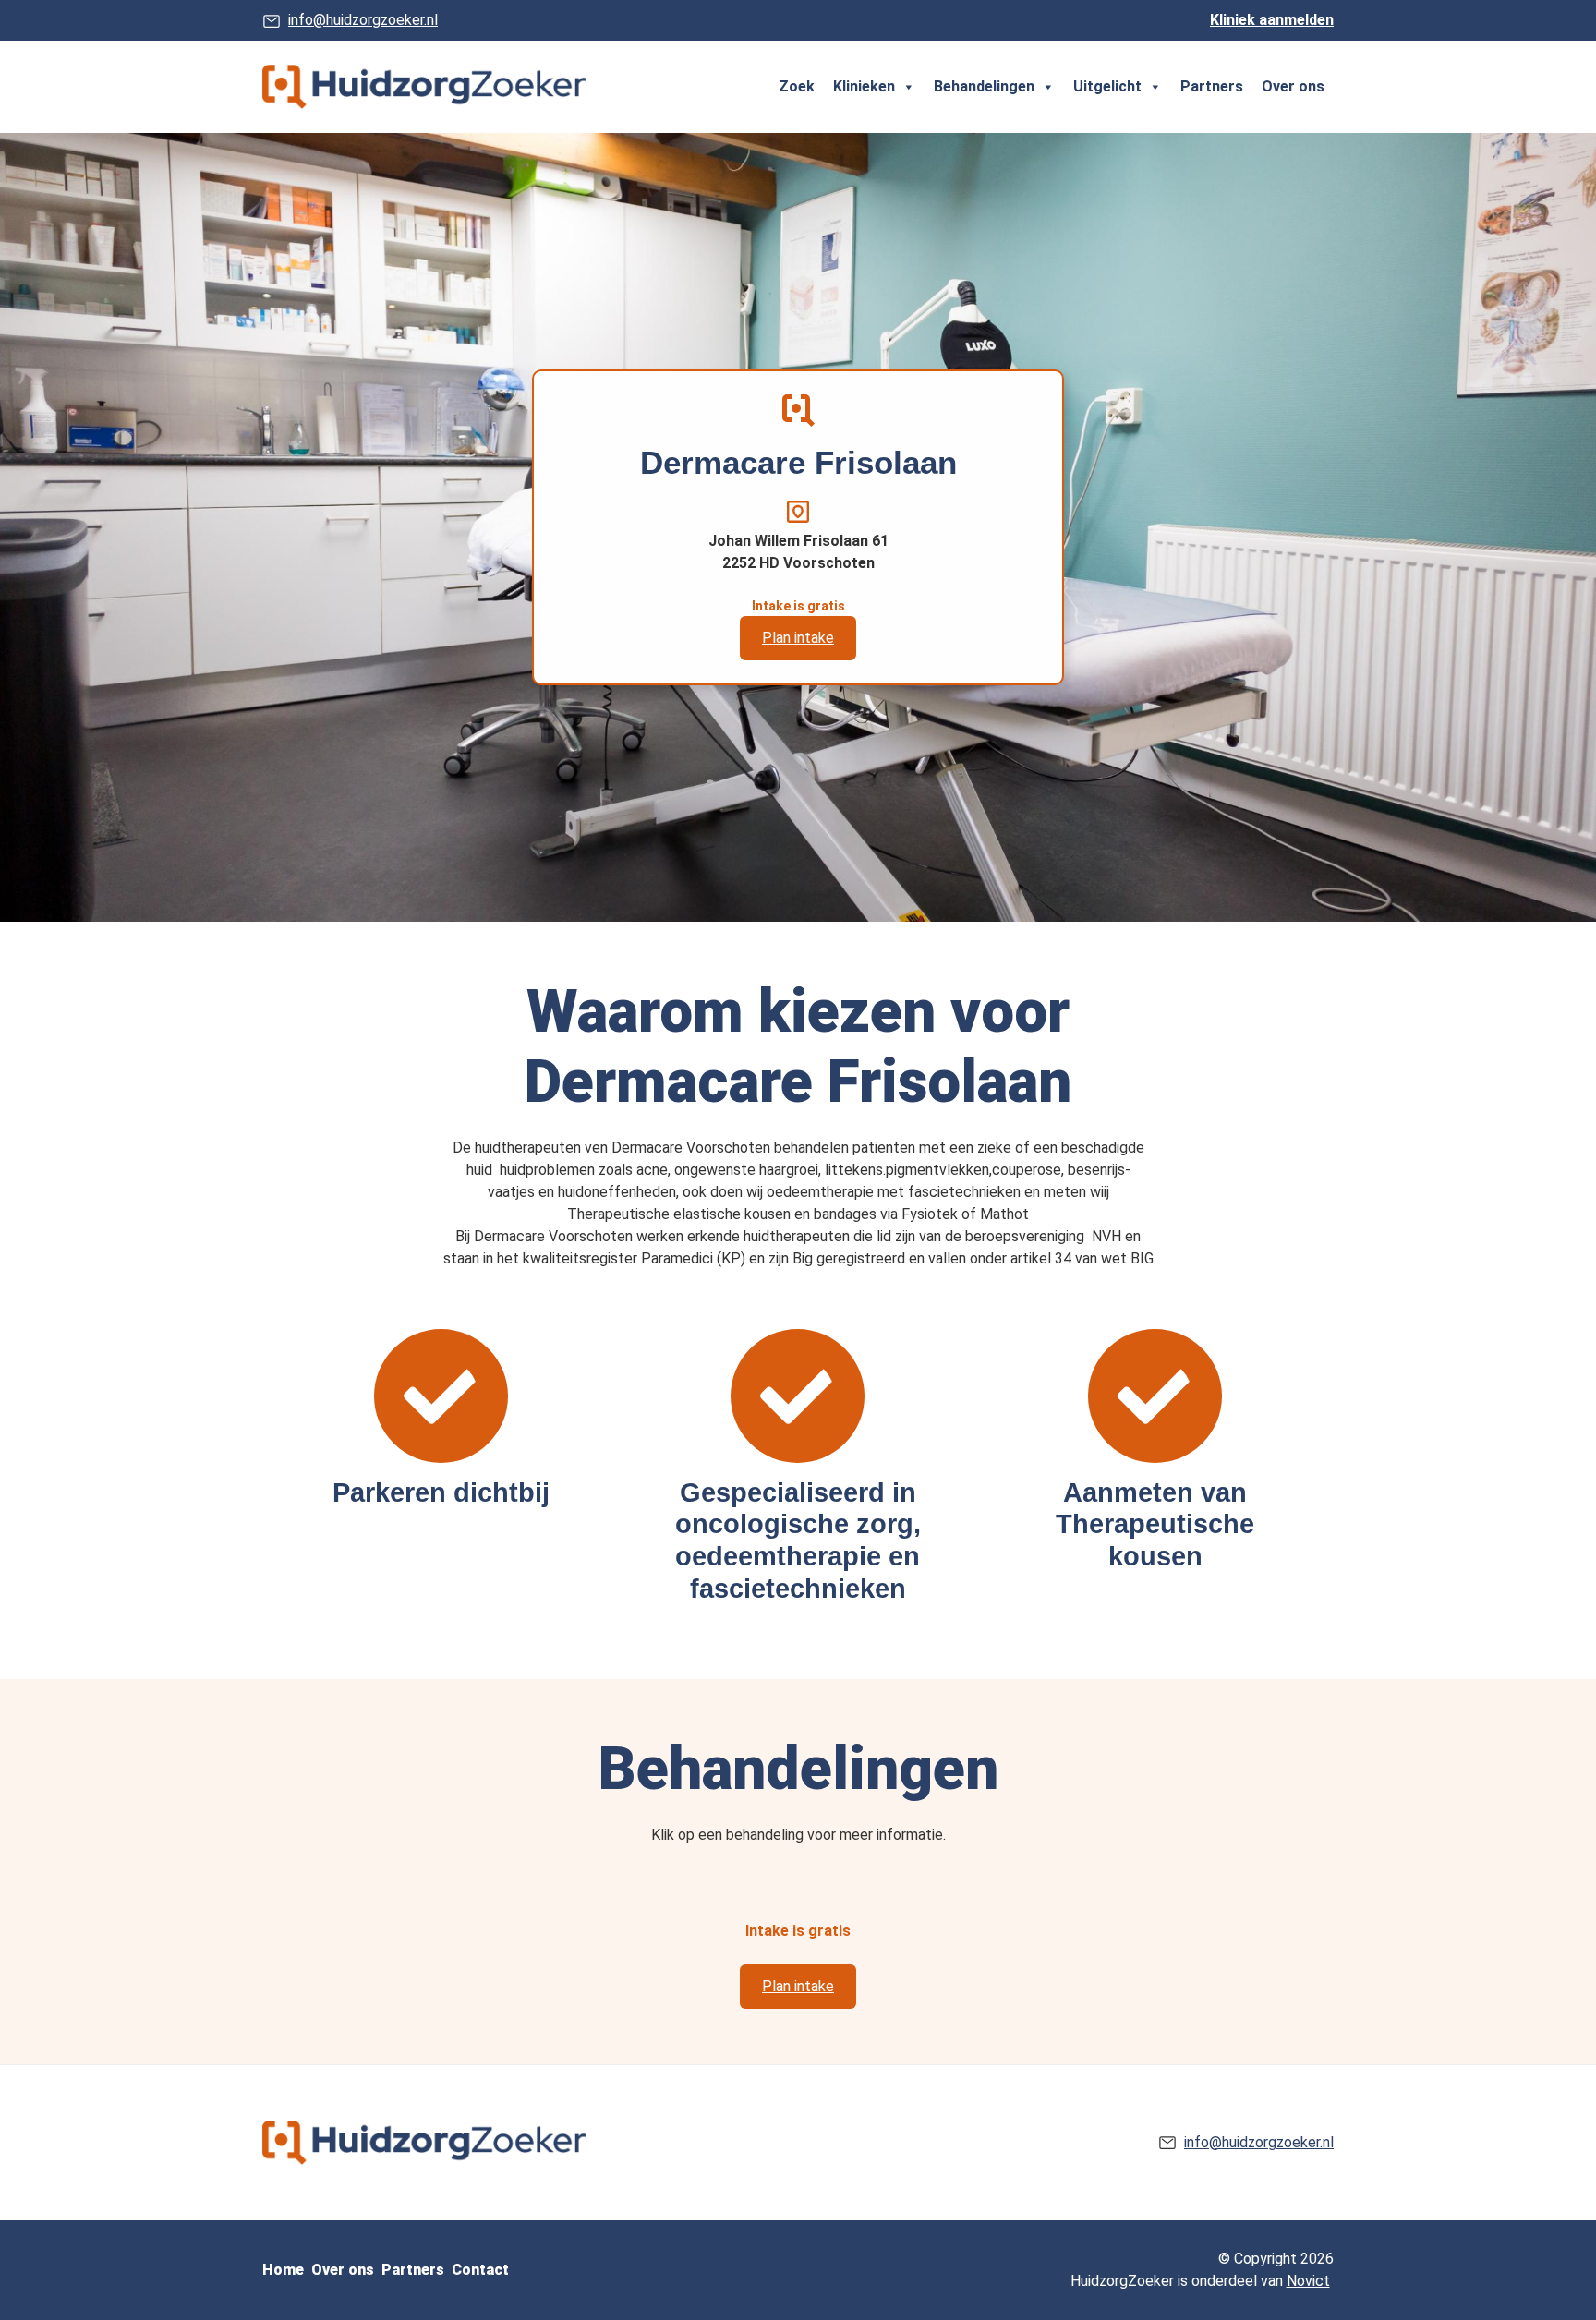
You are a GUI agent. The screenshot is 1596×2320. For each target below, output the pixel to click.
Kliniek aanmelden (1272, 20)
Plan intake (798, 638)
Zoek (797, 86)
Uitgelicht (1107, 86)
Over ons (1293, 86)
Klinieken (864, 86)
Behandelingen (984, 86)
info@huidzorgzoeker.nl (363, 20)
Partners (1212, 86)
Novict (1308, 2281)
